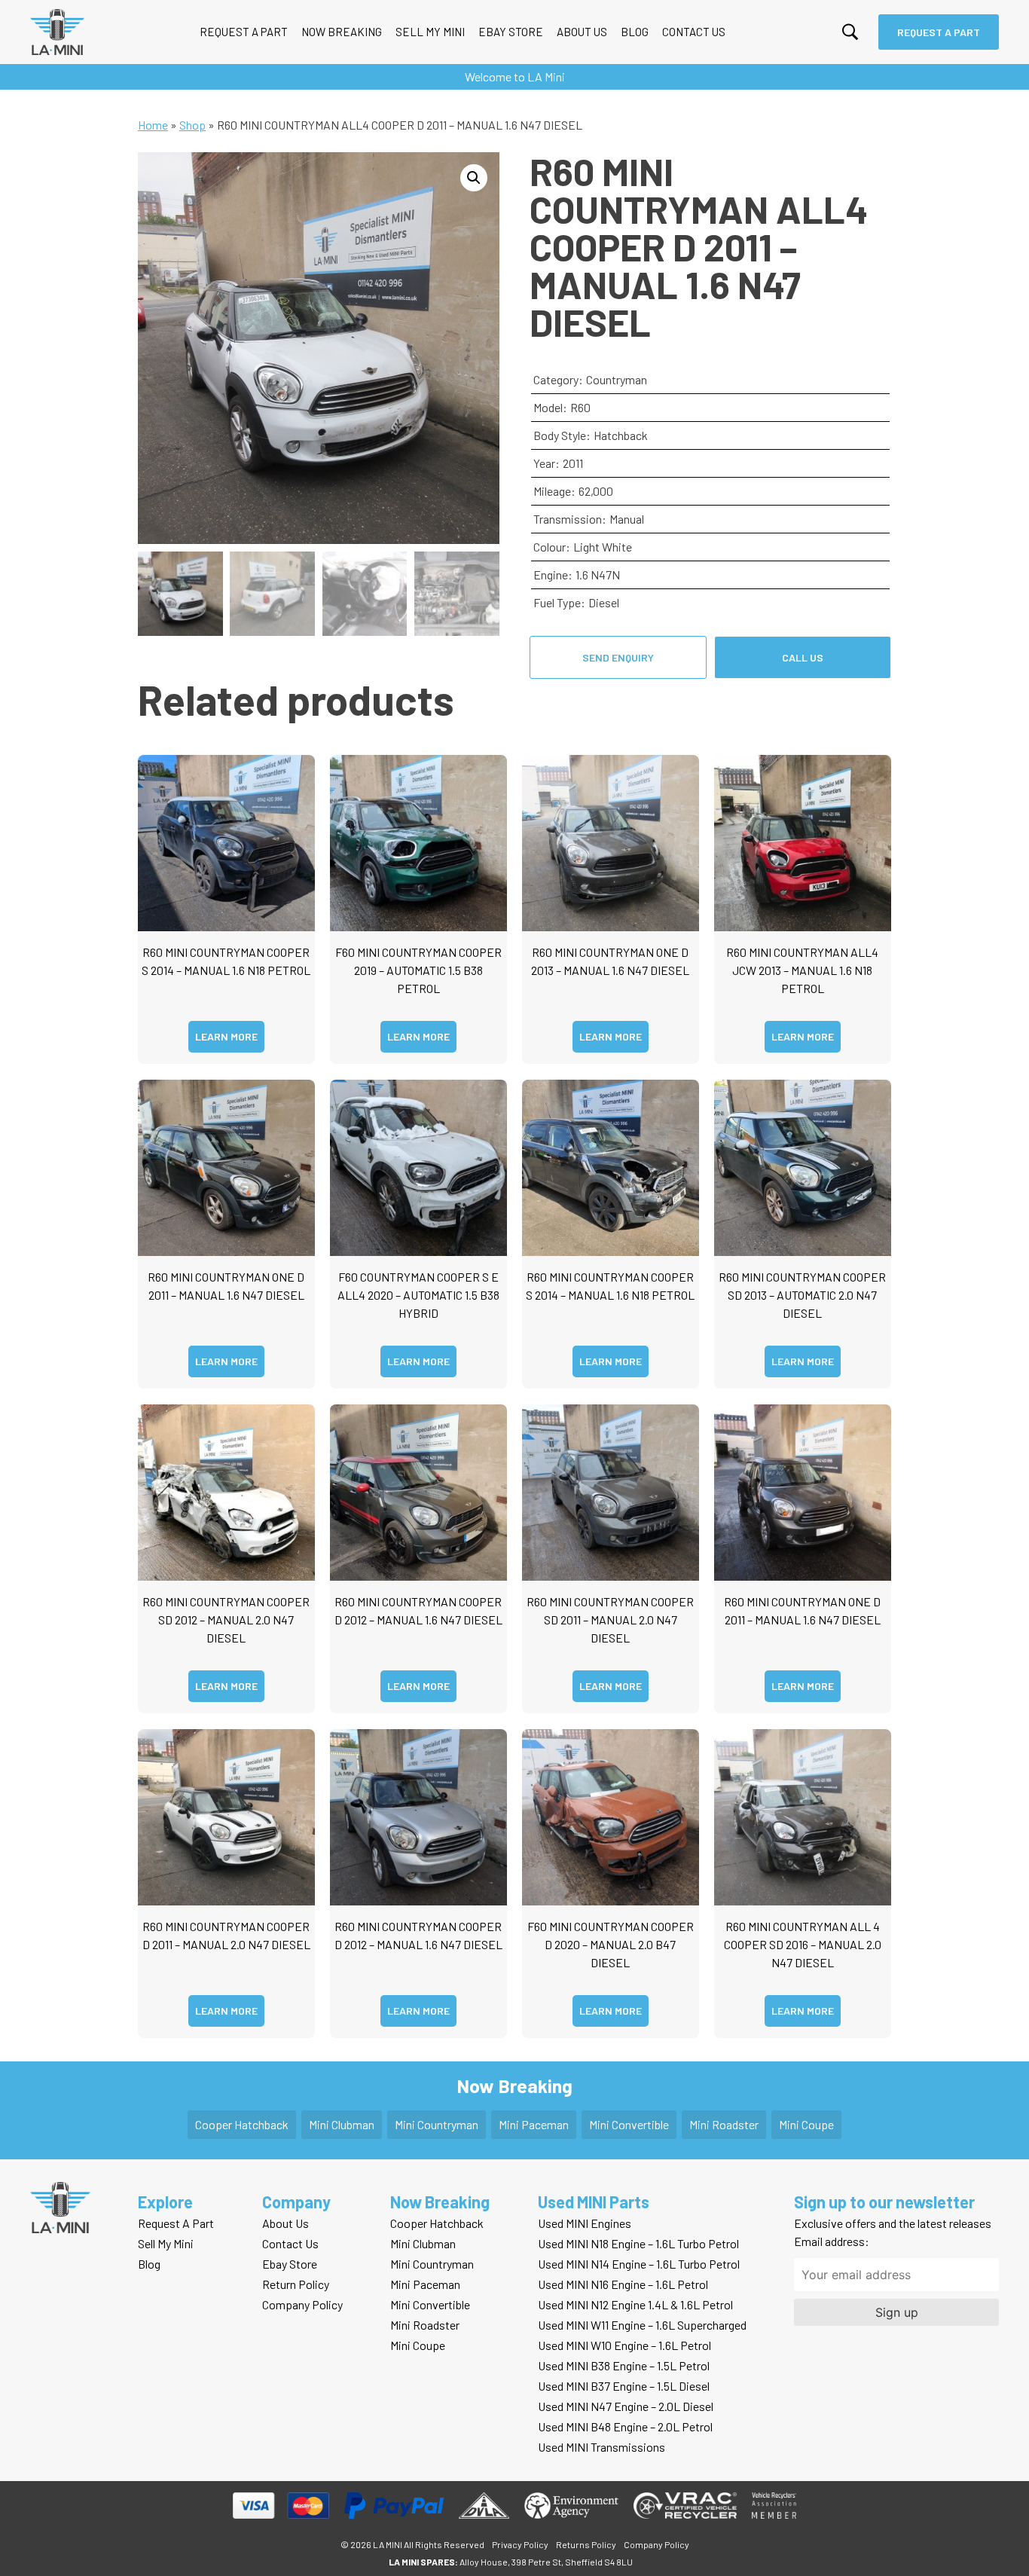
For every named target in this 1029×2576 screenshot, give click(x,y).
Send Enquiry (618, 657)
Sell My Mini (430, 32)
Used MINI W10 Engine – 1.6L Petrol (624, 2345)
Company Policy (302, 2304)
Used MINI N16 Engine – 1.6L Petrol (623, 2284)
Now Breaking (342, 32)
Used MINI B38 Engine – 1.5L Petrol (624, 2365)
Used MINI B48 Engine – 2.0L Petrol (625, 2426)
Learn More (226, 1036)
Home (153, 125)
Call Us (803, 657)
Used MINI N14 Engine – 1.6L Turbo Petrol (639, 2264)
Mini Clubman (342, 2124)
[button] (474, 178)
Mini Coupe (806, 2124)
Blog (635, 32)
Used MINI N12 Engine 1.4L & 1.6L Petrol (635, 2304)
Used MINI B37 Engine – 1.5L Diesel (624, 2386)
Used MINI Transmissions (602, 2447)
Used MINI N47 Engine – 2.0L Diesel (626, 2406)
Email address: (832, 2241)
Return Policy (296, 2284)
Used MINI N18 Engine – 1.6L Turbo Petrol (638, 2243)
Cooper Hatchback (242, 2124)
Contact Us (694, 32)
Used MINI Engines (585, 2223)
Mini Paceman (534, 2124)
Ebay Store (511, 32)
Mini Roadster (724, 2124)
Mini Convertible (629, 2124)
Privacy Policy (520, 2544)
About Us (582, 32)
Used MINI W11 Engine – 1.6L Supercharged (642, 2325)
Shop (192, 125)
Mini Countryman (437, 2124)
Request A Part (244, 32)
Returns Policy (586, 2544)
